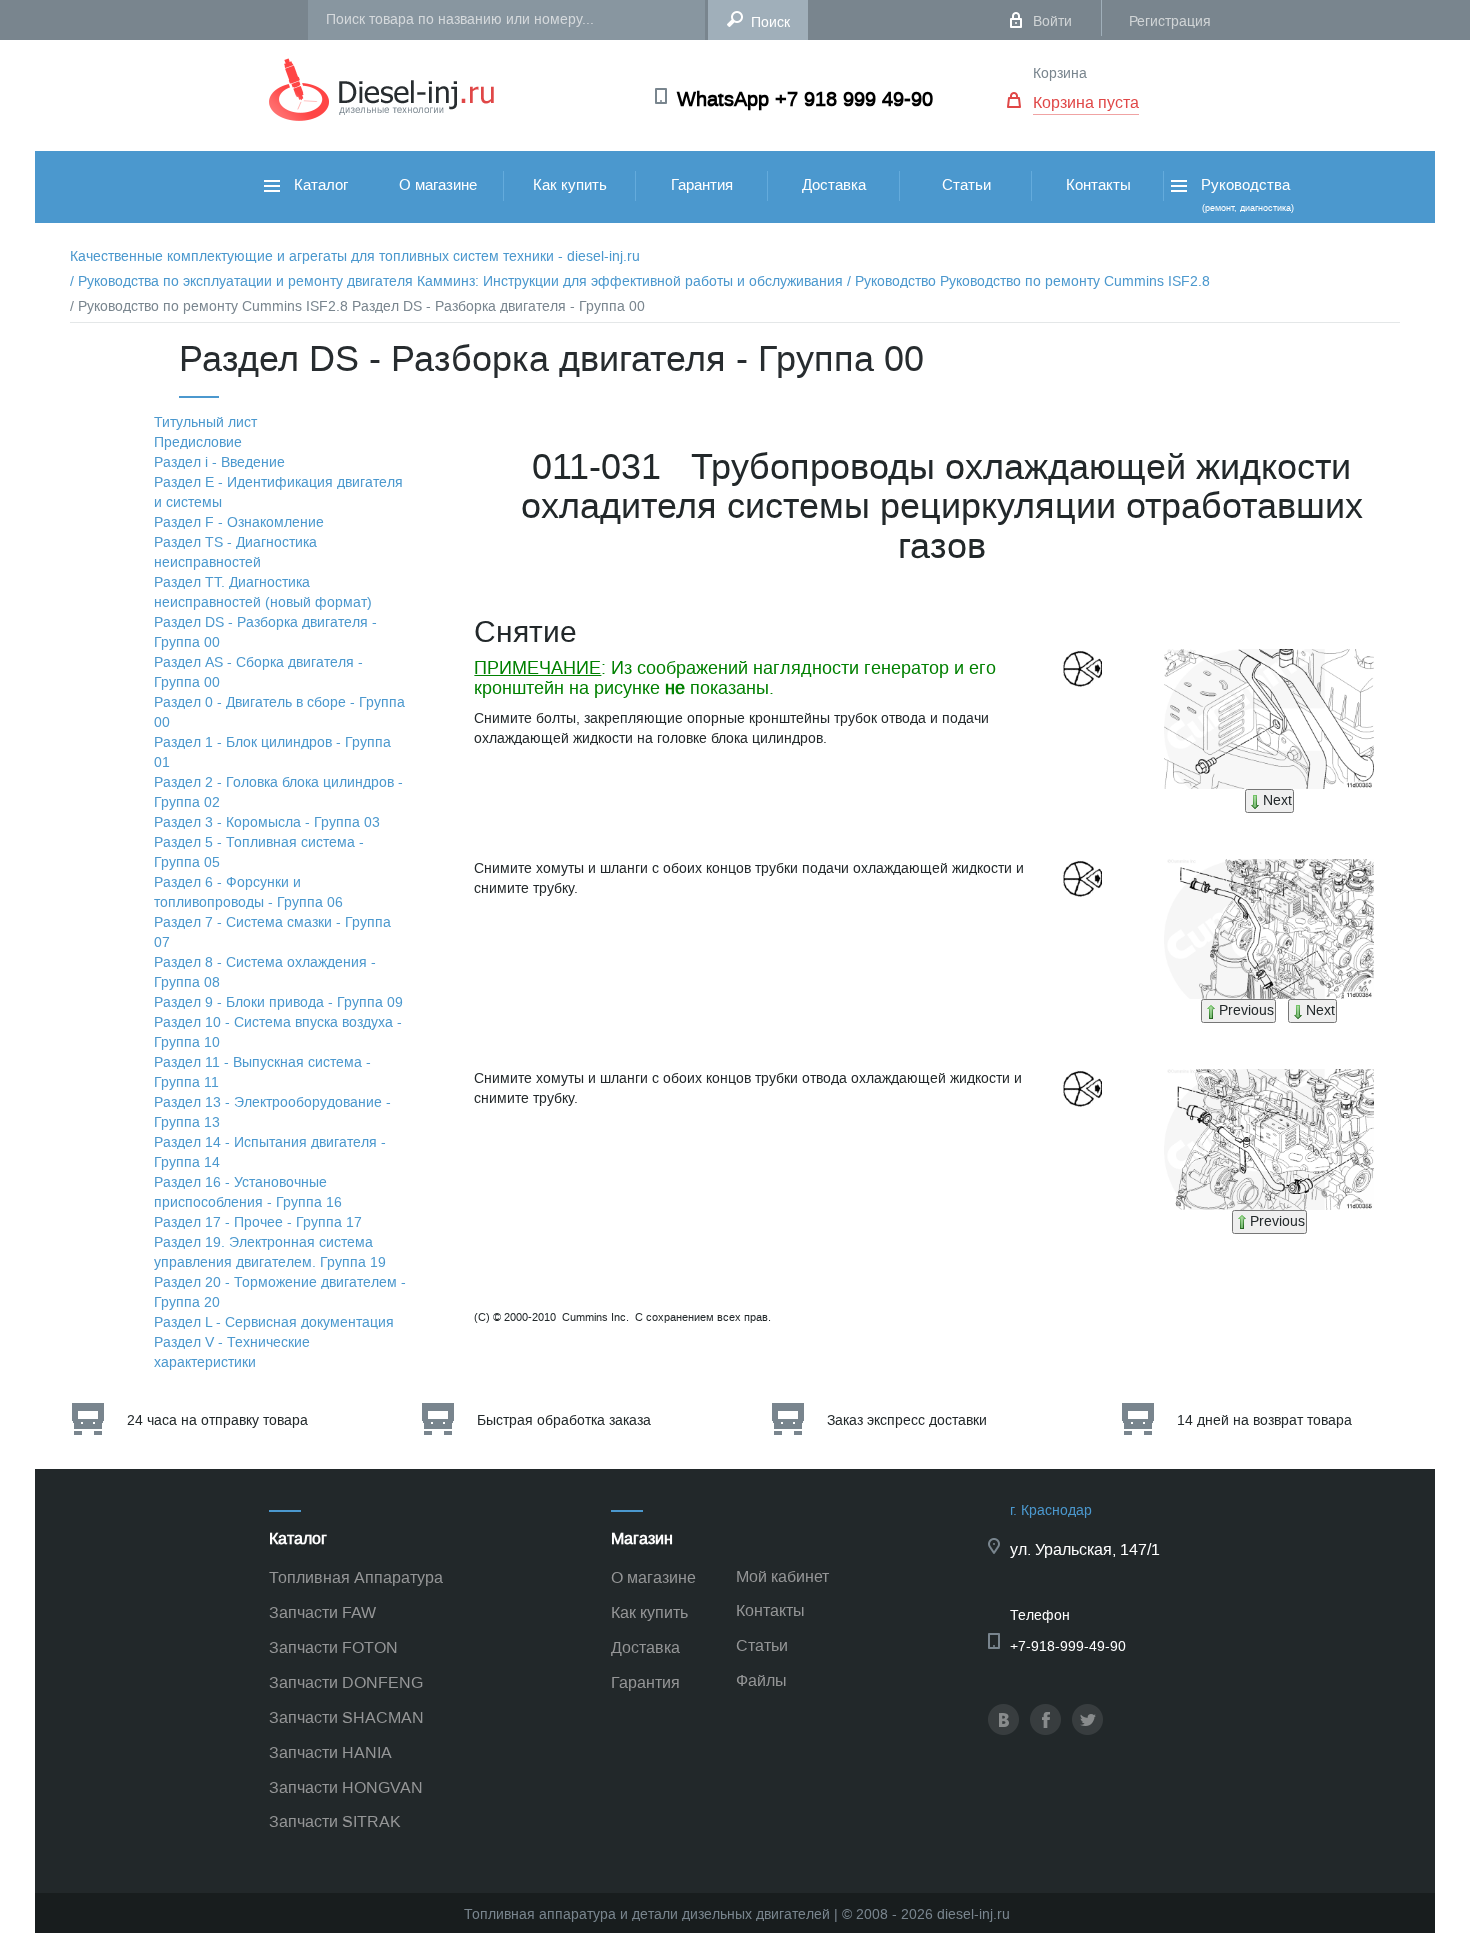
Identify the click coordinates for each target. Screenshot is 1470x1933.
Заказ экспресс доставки (907, 1420)
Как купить (570, 185)
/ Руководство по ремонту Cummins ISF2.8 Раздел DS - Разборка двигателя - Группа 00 (357, 306)
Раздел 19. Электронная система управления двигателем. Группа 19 (270, 1252)
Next (1277, 800)
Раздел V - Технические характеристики (232, 1352)
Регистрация (1170, 21)
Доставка (834, 185)
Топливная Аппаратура (356, 1577)
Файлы (761, 1680)
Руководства (1245, 194)
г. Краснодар (1051, 1510)
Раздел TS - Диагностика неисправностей (235, 552)
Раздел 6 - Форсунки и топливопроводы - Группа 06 (248, 892)
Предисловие (198, 442)
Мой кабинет (782, 1576)
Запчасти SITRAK (335, 1821)
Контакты (1098, 185)
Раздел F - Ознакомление (239, 522)
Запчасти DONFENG (346, 1682)
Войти (1052, 21)
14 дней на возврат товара (1264, 1420)
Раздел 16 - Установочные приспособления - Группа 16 (248, 1192)
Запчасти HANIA (330, 1752)
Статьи (966, 185)
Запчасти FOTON (333, 1647)
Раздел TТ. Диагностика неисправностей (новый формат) (263, 592)
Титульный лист (205, 422)
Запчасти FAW (322, 1612)
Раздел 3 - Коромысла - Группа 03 (267, 822)
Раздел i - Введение (219, 462)
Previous (1246, 1010)
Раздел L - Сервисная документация (274, 1322)
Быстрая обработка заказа (564, 1420)
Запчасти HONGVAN (346, 1787)
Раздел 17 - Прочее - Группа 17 (258, 1222)
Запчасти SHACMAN (346, 1717)
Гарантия (702, 185)
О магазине (438, 185)
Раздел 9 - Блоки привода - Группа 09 (278, 1002)
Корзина (1060, 73)
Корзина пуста (1086, 102)
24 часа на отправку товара (217, 1420)
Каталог (319, 185)
